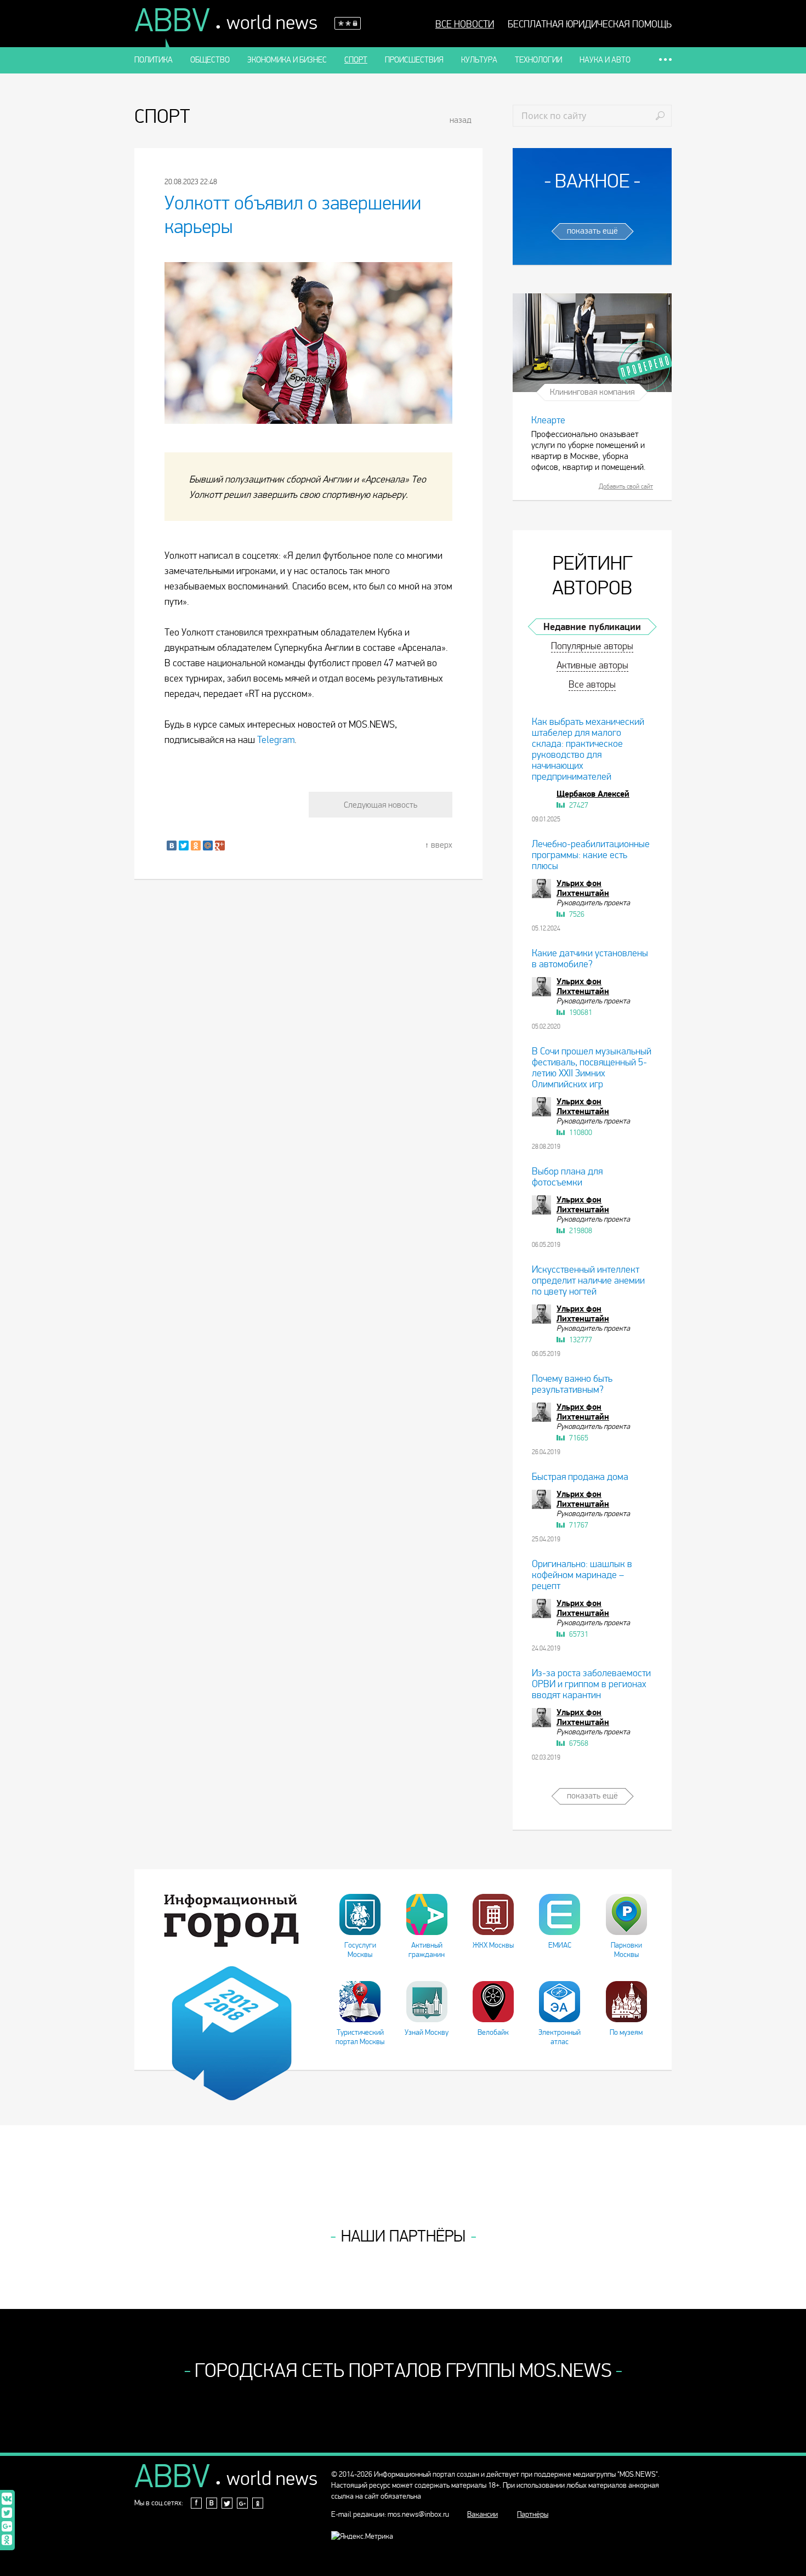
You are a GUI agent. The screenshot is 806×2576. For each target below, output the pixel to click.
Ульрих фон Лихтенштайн (583, 888)
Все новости (465, 25)
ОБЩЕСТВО (210, 60)
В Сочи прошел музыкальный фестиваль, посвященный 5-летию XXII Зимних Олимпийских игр (592, 1068)
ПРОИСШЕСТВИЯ (414, 60)
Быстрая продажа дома (580, 1477)
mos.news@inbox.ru (418, 2514)
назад (461, 120)
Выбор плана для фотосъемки (567, 1177)
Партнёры (533, 2514)
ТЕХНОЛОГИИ (538, 60)
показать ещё (592, 231)
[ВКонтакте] (172, 846)
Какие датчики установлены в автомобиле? (590, 959)
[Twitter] (184, 846)
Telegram (276, 740)
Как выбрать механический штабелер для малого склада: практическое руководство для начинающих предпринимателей (588, 749)
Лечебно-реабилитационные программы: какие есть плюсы (591, 855)
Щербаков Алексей (593, 794)
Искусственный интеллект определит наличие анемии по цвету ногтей (588, 1281)
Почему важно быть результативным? (572, 1384)
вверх (442, 845)
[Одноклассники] (196, 846)
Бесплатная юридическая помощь (590, 25)
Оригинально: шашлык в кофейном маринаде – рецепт (582, 1575)
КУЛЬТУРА (479, 60)
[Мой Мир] (208, 846)
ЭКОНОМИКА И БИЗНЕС (287, 60)
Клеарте (548, 420)
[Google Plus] (220, 846)
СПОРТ (356, 60)
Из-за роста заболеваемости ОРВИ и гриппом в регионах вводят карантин (591, 1684)
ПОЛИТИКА (154, 60)
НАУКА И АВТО (605, 60)
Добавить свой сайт (626, 486)
